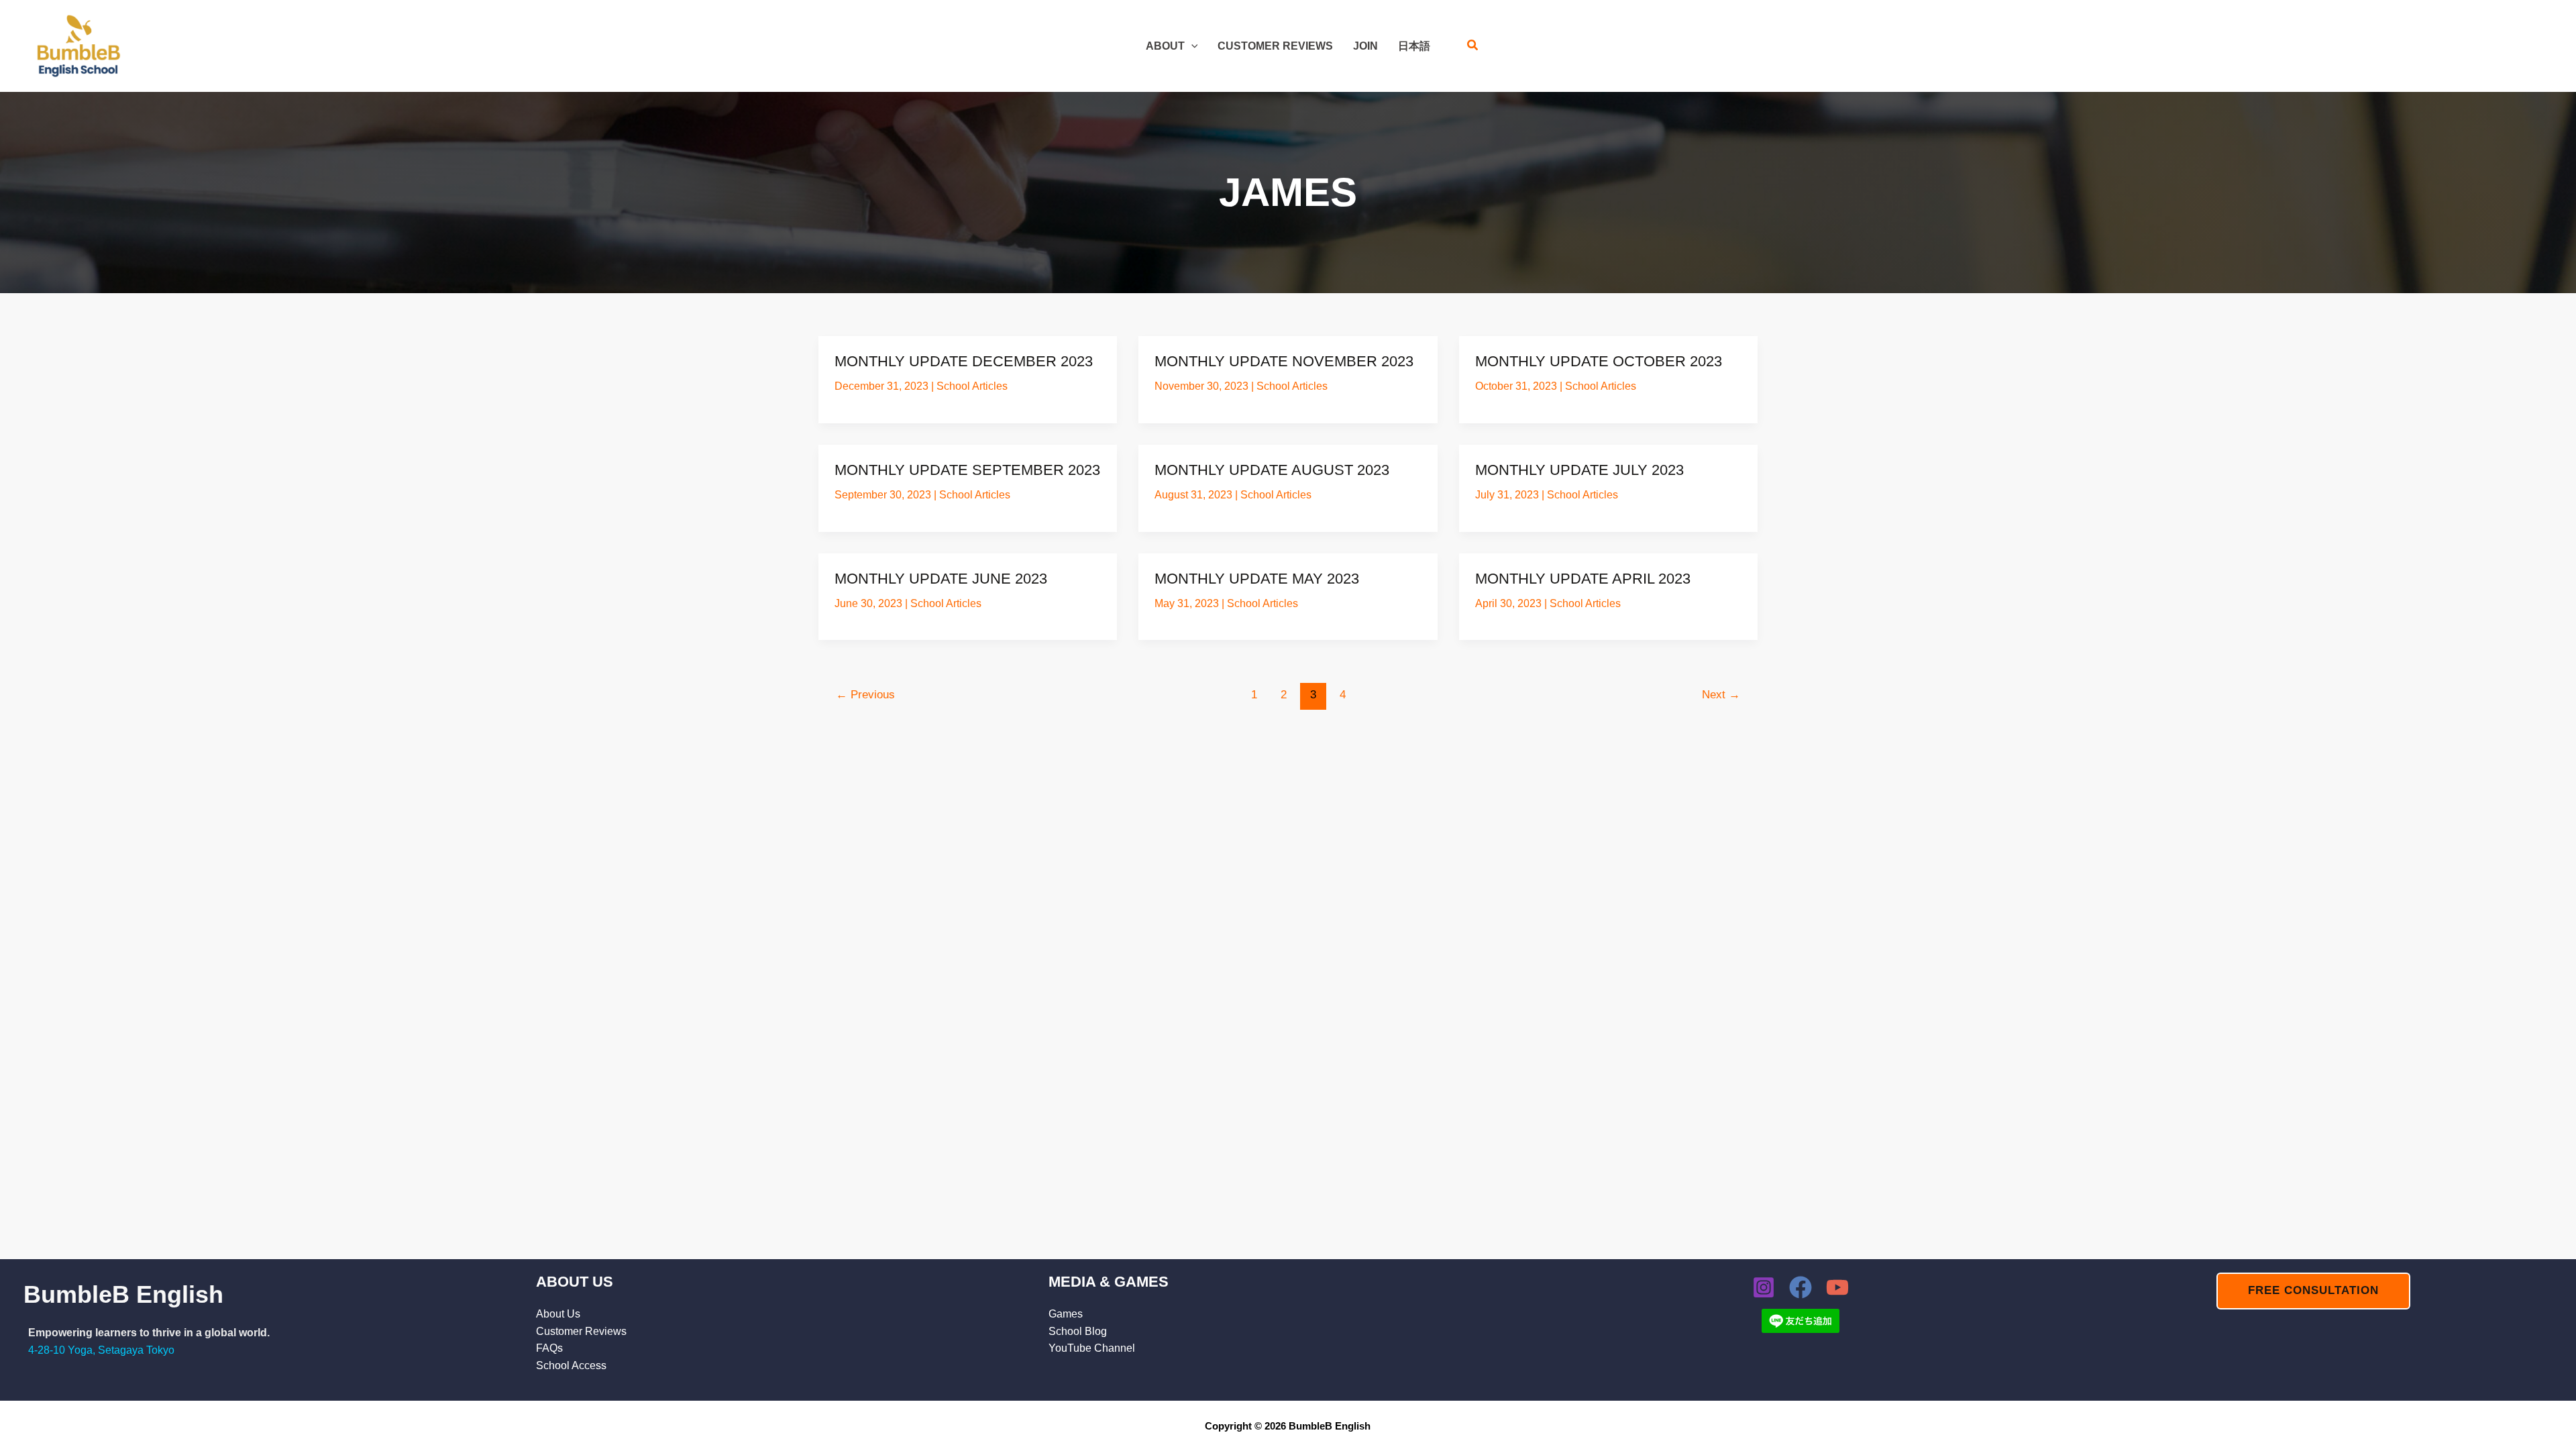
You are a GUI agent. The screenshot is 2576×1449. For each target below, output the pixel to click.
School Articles (972, 386)
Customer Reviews (1275, 46)
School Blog (1078, 1331)
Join (1365, 46)
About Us (558, 1314)
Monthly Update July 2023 (1579, 470)
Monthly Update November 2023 (1284, 361)
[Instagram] (1764, 1287)
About (1165, 46)
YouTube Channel (1092, 1348)
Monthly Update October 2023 (1599, 361)
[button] (1191, 46)
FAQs (549, 1348)
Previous (865, 695)
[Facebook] (1801, 1287)
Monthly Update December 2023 (964, 361)
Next (1721, 695)
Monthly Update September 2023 (967, 470)
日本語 (1414, 46)
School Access (571, 1365)
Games (1066, 1314)
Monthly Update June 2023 (941, 579)
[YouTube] (1837, 1287)
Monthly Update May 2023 (1257, 579)
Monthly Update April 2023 (1583, 579)
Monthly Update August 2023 (1272, 470)
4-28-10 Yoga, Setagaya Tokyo (101, 1350)
